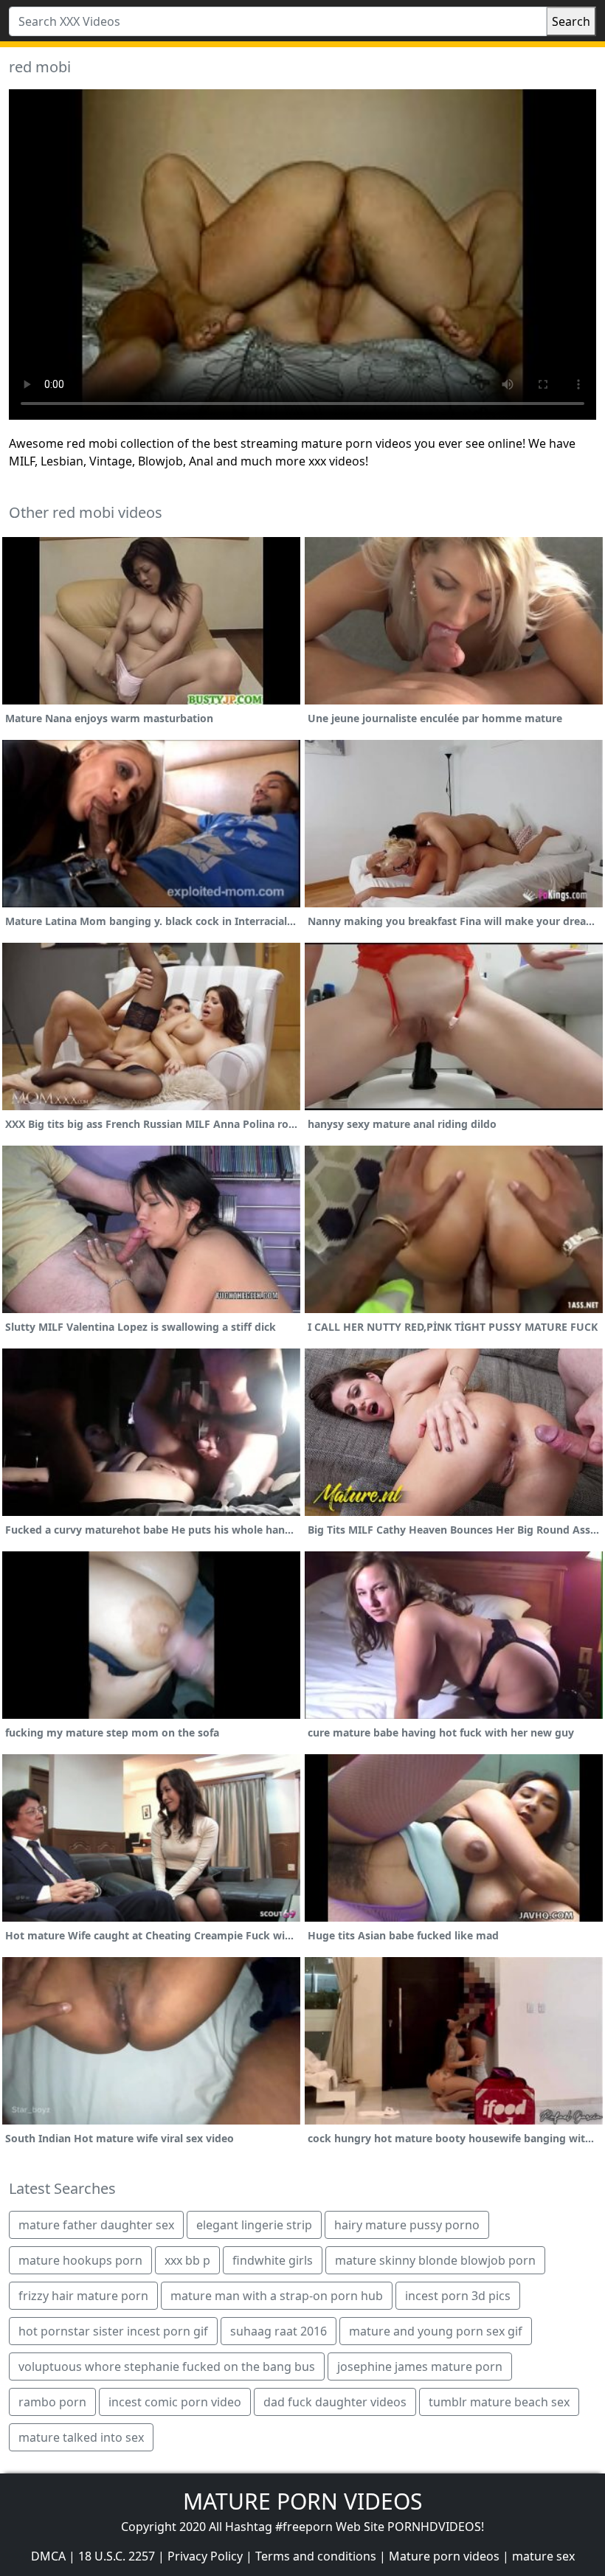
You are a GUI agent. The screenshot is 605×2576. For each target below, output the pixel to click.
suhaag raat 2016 (279, 2331)
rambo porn (52, 2402)
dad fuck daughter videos (335, 2402)
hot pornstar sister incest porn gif (113, 2331)
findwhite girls (273, 2260)
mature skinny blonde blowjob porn (435, 2260)
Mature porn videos (444, 2556)
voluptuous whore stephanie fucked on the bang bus (167, 2366)
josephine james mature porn (420, 2366)
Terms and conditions (316, 2556)
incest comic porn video (175, 2402)
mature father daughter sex (96, 2225)
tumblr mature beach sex (499, 2402)
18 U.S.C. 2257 (117, 2556)
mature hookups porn (80, 2260)
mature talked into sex (81, 2437)
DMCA (48, 2556)
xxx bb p (187, 2260)
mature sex (543, 2556)
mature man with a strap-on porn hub (277, 2296)
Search (571, 21)
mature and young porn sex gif (436, 2331)
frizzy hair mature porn (83, 2296)
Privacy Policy (205, 2556)
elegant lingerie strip (254, 2225)
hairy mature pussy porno (407, 2225)
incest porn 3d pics (458, 2296)
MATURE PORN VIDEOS (302, 2501)
